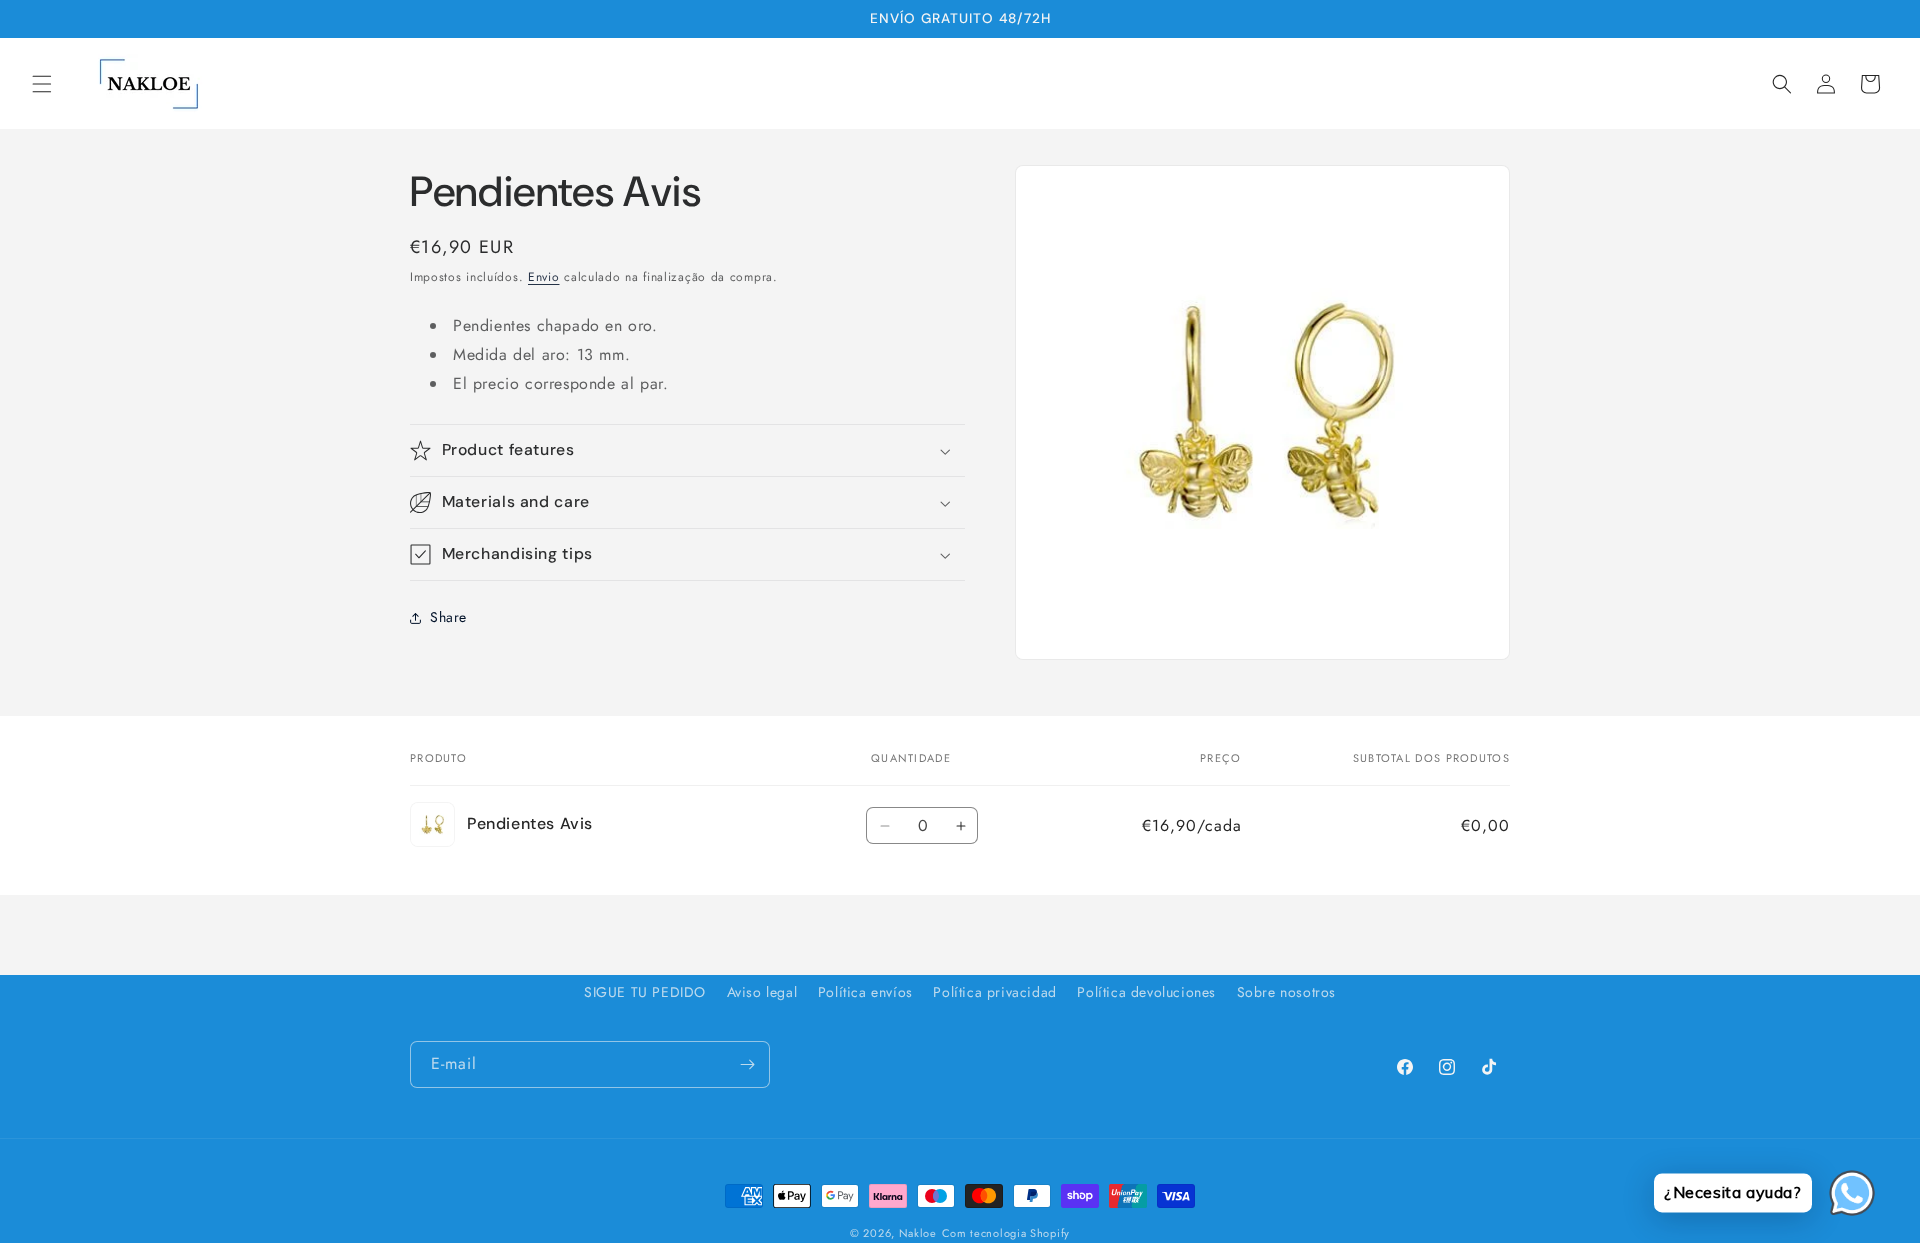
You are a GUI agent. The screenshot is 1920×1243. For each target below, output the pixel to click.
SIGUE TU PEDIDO (645, 992)
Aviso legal (762, 992)
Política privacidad (994, 992)
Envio (544, 277)
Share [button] (448, 617)
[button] (42, 84)
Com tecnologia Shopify (1006, 1233)
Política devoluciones (1146, 992)
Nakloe (918, 1233)
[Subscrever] (747, 1064)
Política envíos (865, 992)
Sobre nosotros (1286, 992)
